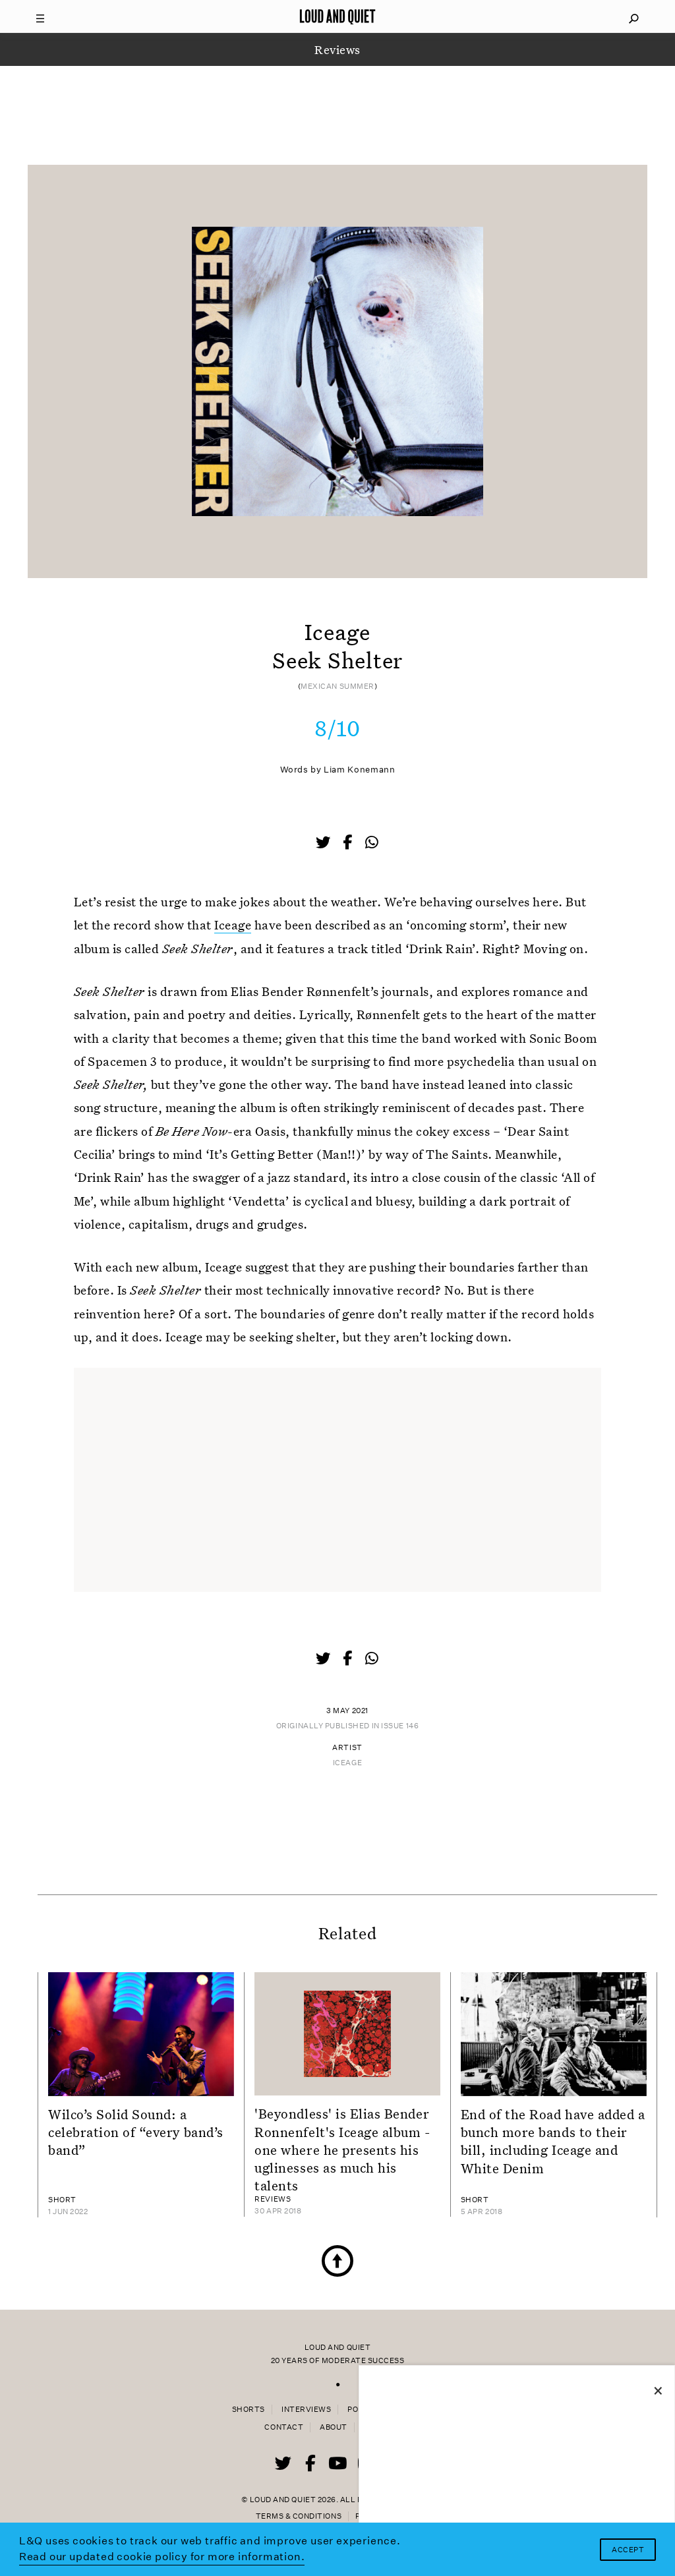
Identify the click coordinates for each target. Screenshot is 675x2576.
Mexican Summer (337, 687)
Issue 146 (400, 1726)
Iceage (233, 924)
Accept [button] (628, 2550)
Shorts (249, 2410)
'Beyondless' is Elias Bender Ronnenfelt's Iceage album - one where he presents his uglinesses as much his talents (342, 2149)
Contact (284, 2427)
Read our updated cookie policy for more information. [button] (162, 2557)
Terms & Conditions (299, 2516)
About (334, 2427)
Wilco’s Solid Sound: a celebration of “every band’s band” (136, 2132)
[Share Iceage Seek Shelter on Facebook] (349, 844)
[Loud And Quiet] (337, 16)
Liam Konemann (359, 770)
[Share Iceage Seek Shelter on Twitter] (324, 844)
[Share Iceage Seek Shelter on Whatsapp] (372, 843)
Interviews (306, 2410)
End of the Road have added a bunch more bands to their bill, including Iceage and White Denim (553, 2141)
